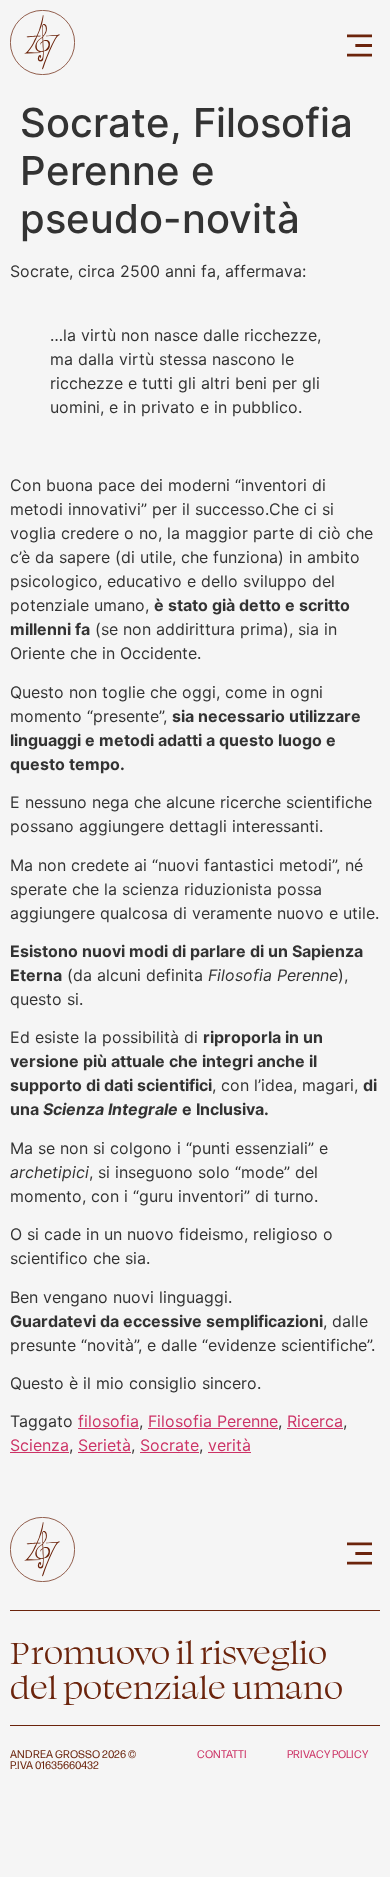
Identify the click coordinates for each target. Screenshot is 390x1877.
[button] (360, 45)
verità (229, 1445)
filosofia (108, 1421)
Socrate (169, 1445)
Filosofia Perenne (213, 1421)
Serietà (104, 1445)
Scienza (39, 1445)
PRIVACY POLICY (327, 1753)
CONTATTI (222, 1753)
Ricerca (315, 1421)
